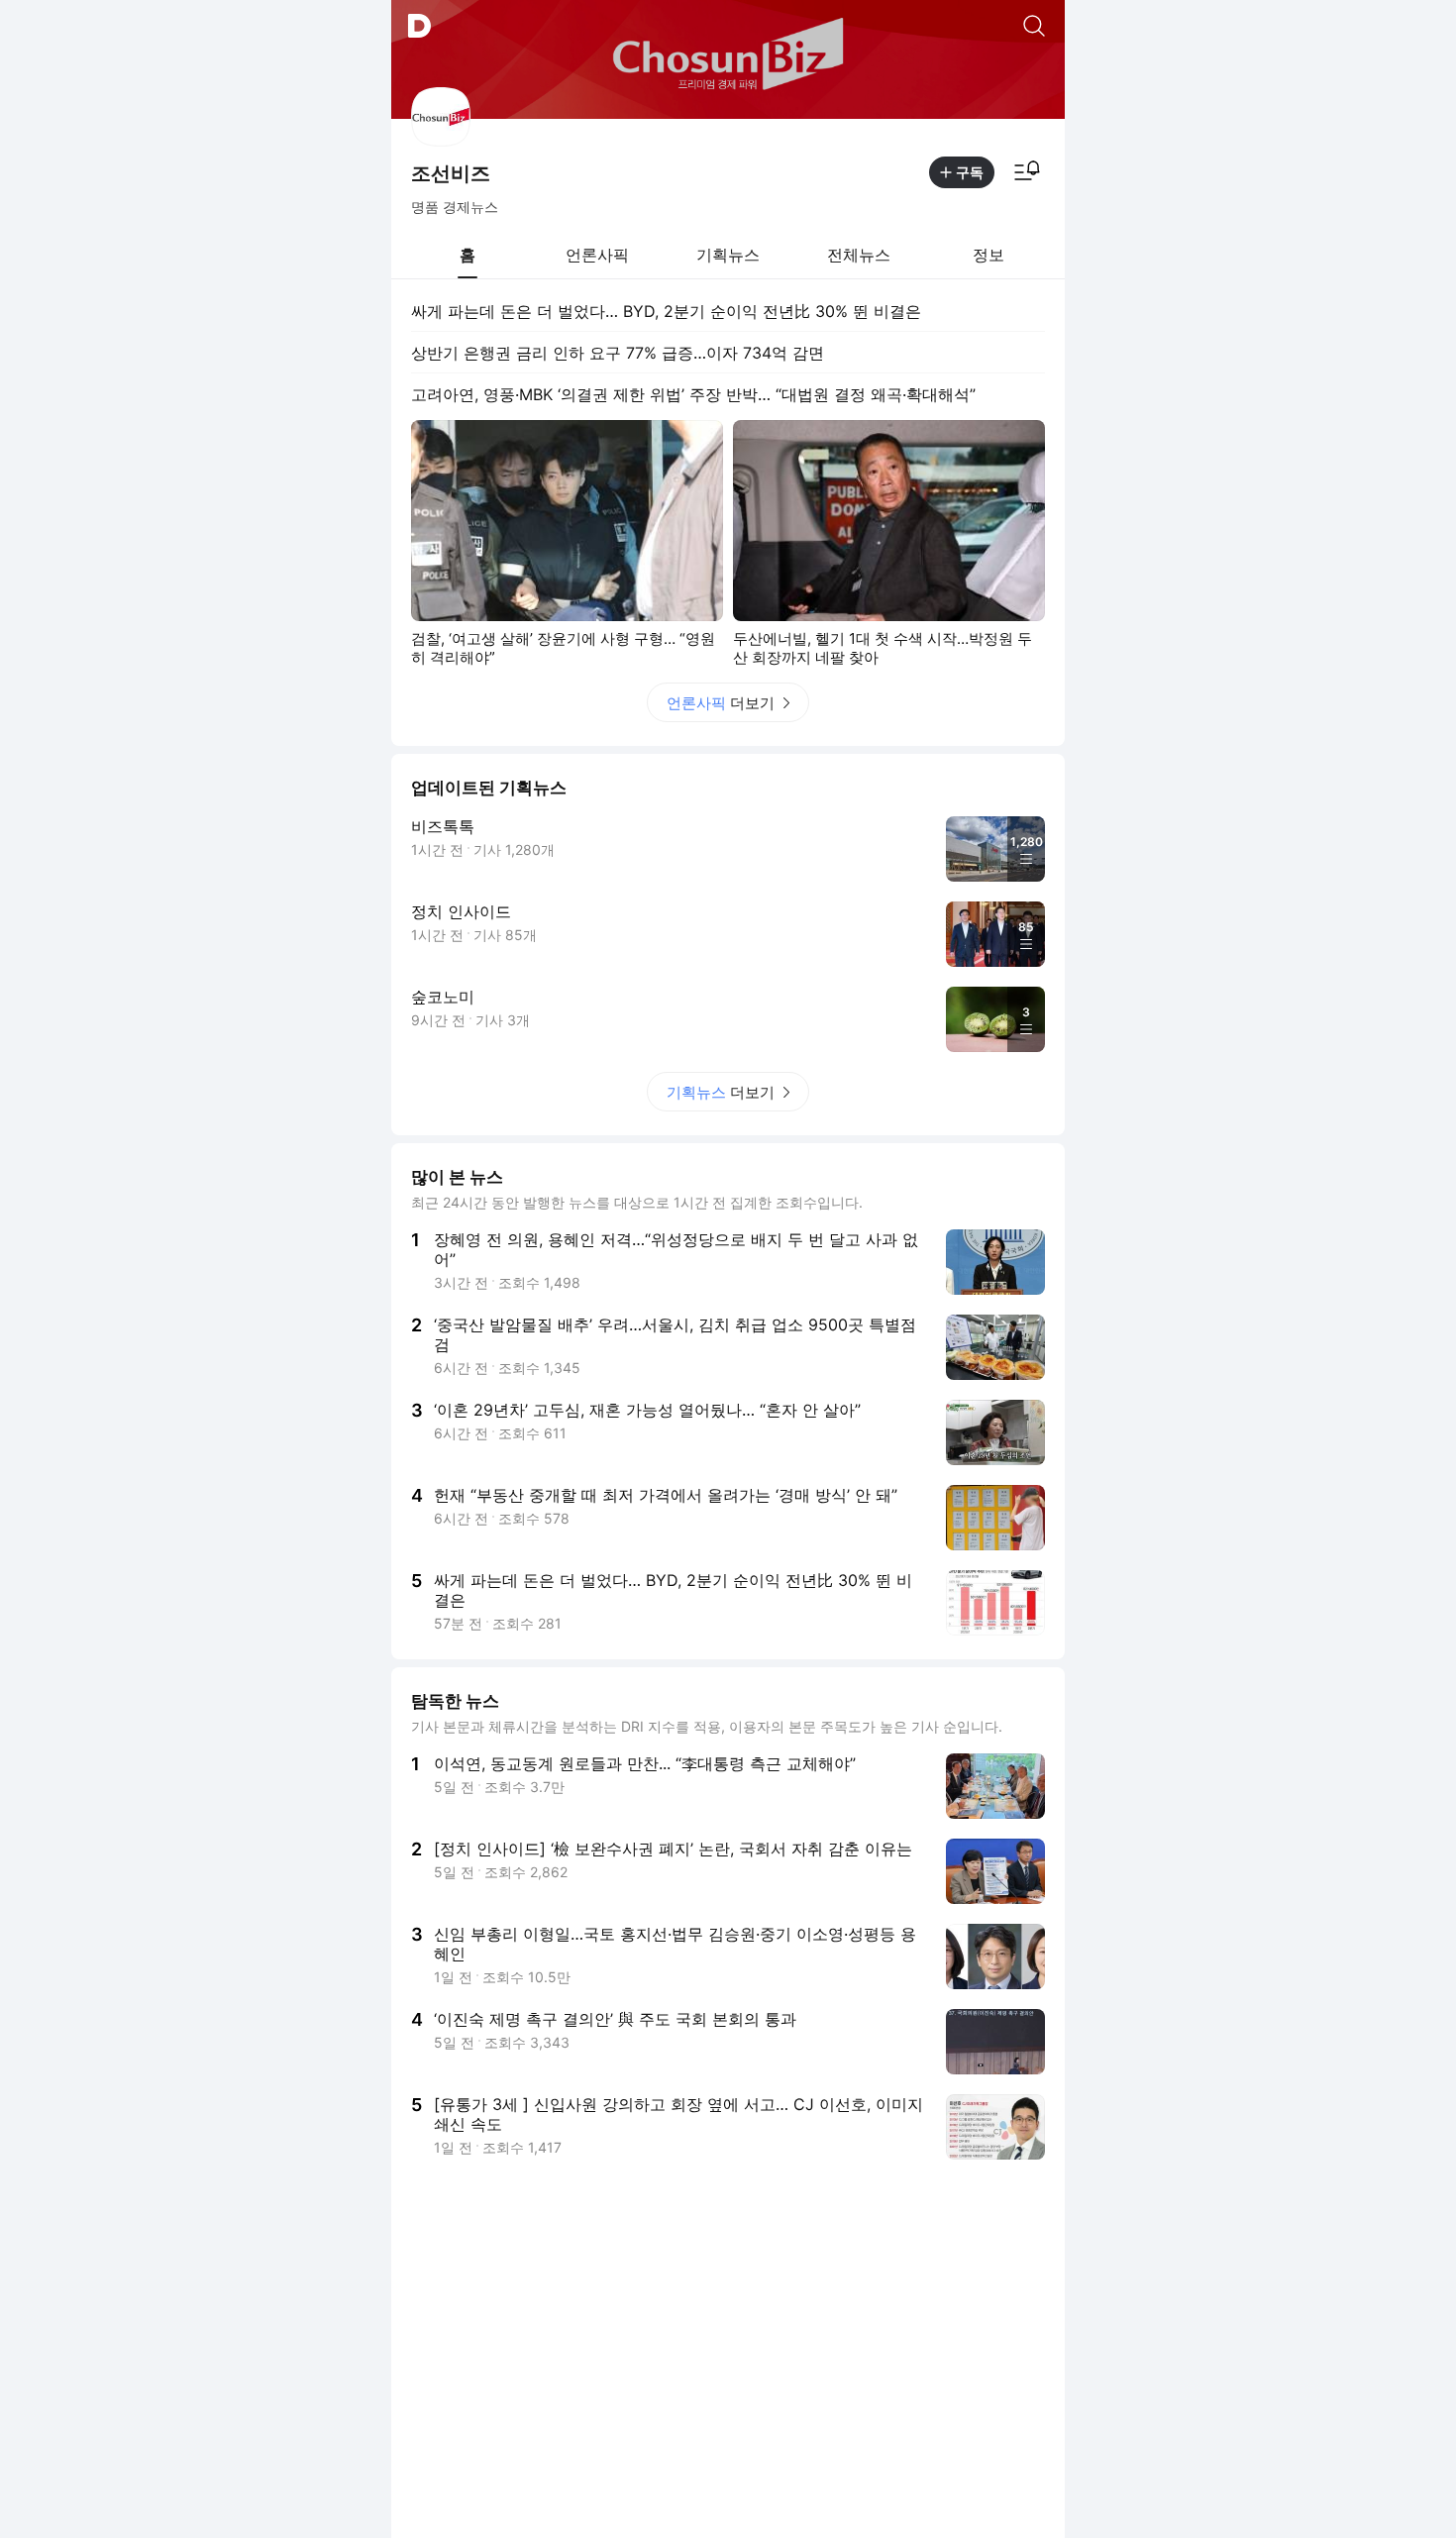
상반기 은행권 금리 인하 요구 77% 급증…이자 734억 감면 (618, 353)
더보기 (721, 703)
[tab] (468, 255)
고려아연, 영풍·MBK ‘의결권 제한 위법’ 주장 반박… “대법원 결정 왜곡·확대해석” (693, 394)
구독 (970, 172)
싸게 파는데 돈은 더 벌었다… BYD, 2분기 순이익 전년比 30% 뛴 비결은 (666, 311)
